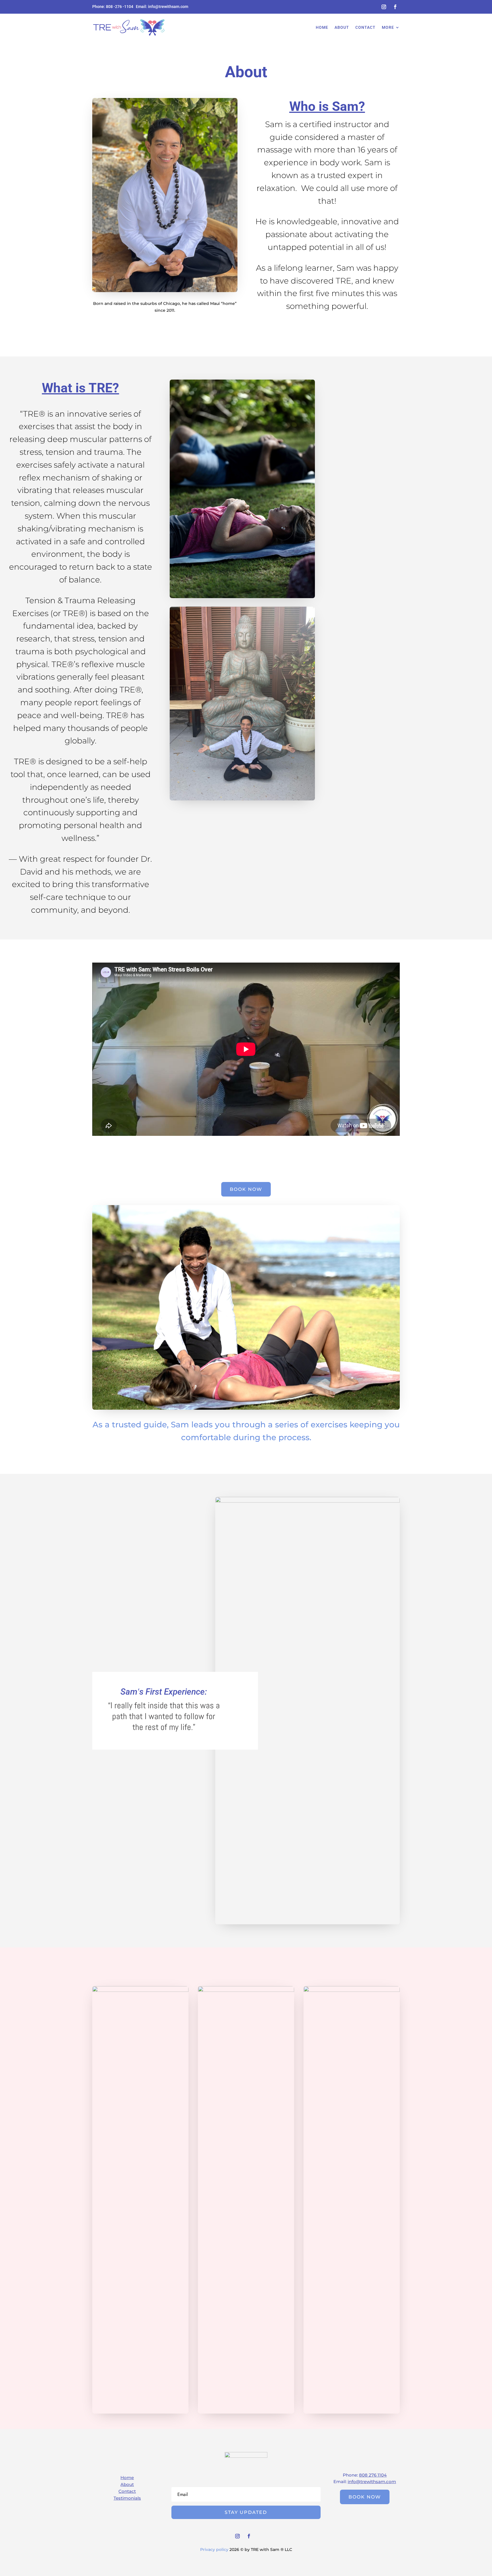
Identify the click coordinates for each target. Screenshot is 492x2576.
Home (322, 27)
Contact (365, 27)
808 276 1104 (373, 2475)
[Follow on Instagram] (384, 7)
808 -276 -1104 (120, 7)
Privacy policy (214, 2549)
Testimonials (127, 2498)
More (388, 27)
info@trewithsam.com (168, 7)
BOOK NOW (246, 1189)
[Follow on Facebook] (395, 7)
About (342, 27)
